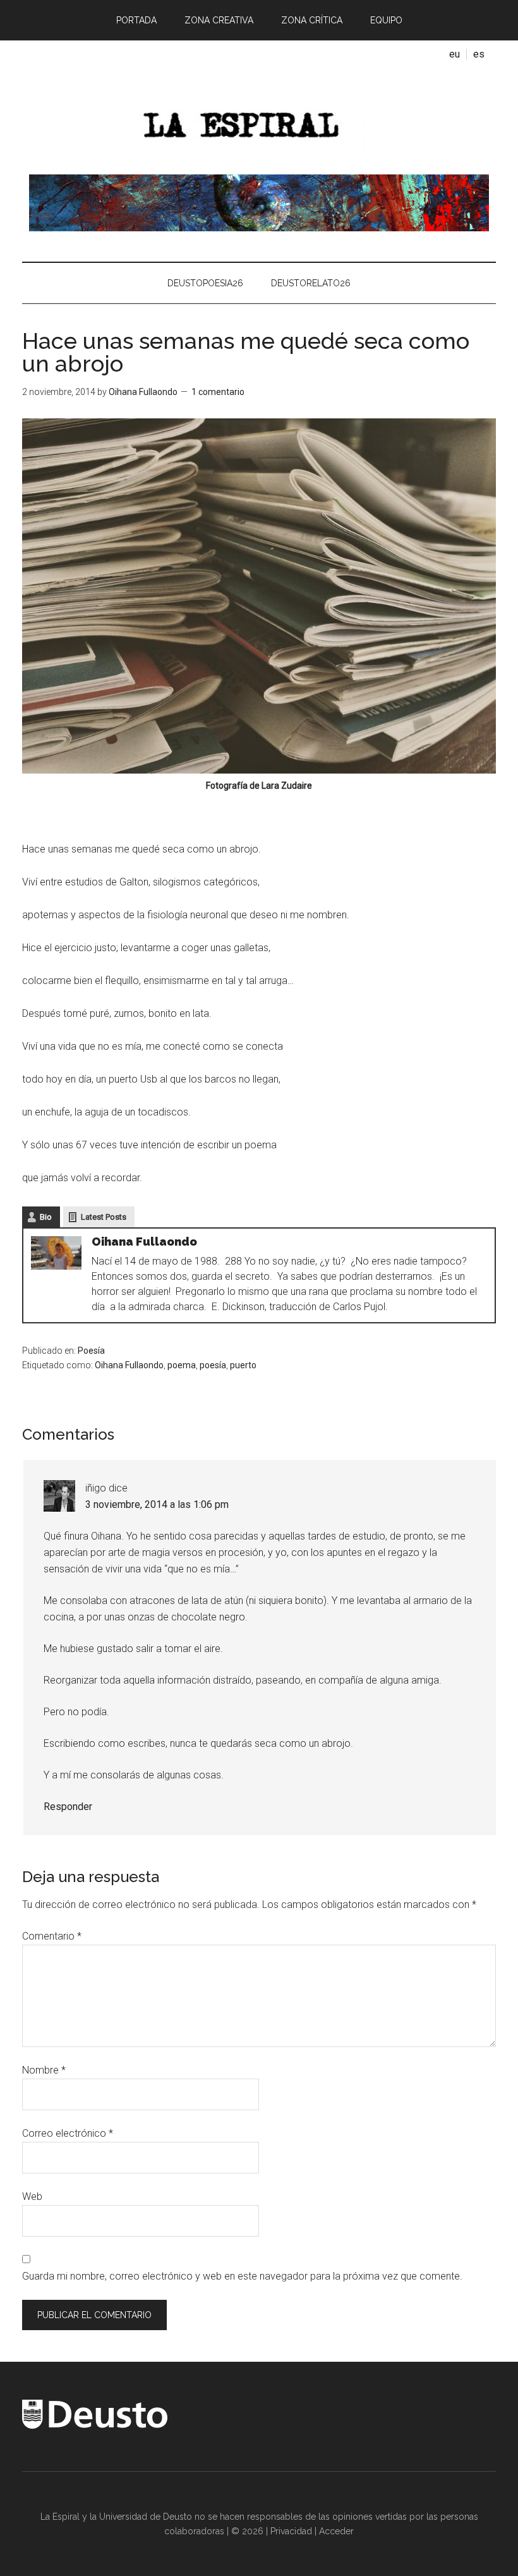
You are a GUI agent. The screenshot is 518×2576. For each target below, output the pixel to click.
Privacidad (291, 2531)
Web (32, 2196)
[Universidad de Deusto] (95, 2426)
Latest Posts (104, 1217)
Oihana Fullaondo (129, 1365)
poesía (213, 1365)
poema (182, 1365)
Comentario (52, 1936)
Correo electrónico (68, 2133)
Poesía (91, 1351)
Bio (46, 1217)
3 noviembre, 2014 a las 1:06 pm (157, 1504)
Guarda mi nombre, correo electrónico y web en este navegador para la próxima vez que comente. (242, 2276)
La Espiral (259, 121)
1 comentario (218, 392)
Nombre (44, 2070)
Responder (68, 1807)
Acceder (336, 2531)
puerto (243, 1365)
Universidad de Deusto (146, 2517)
